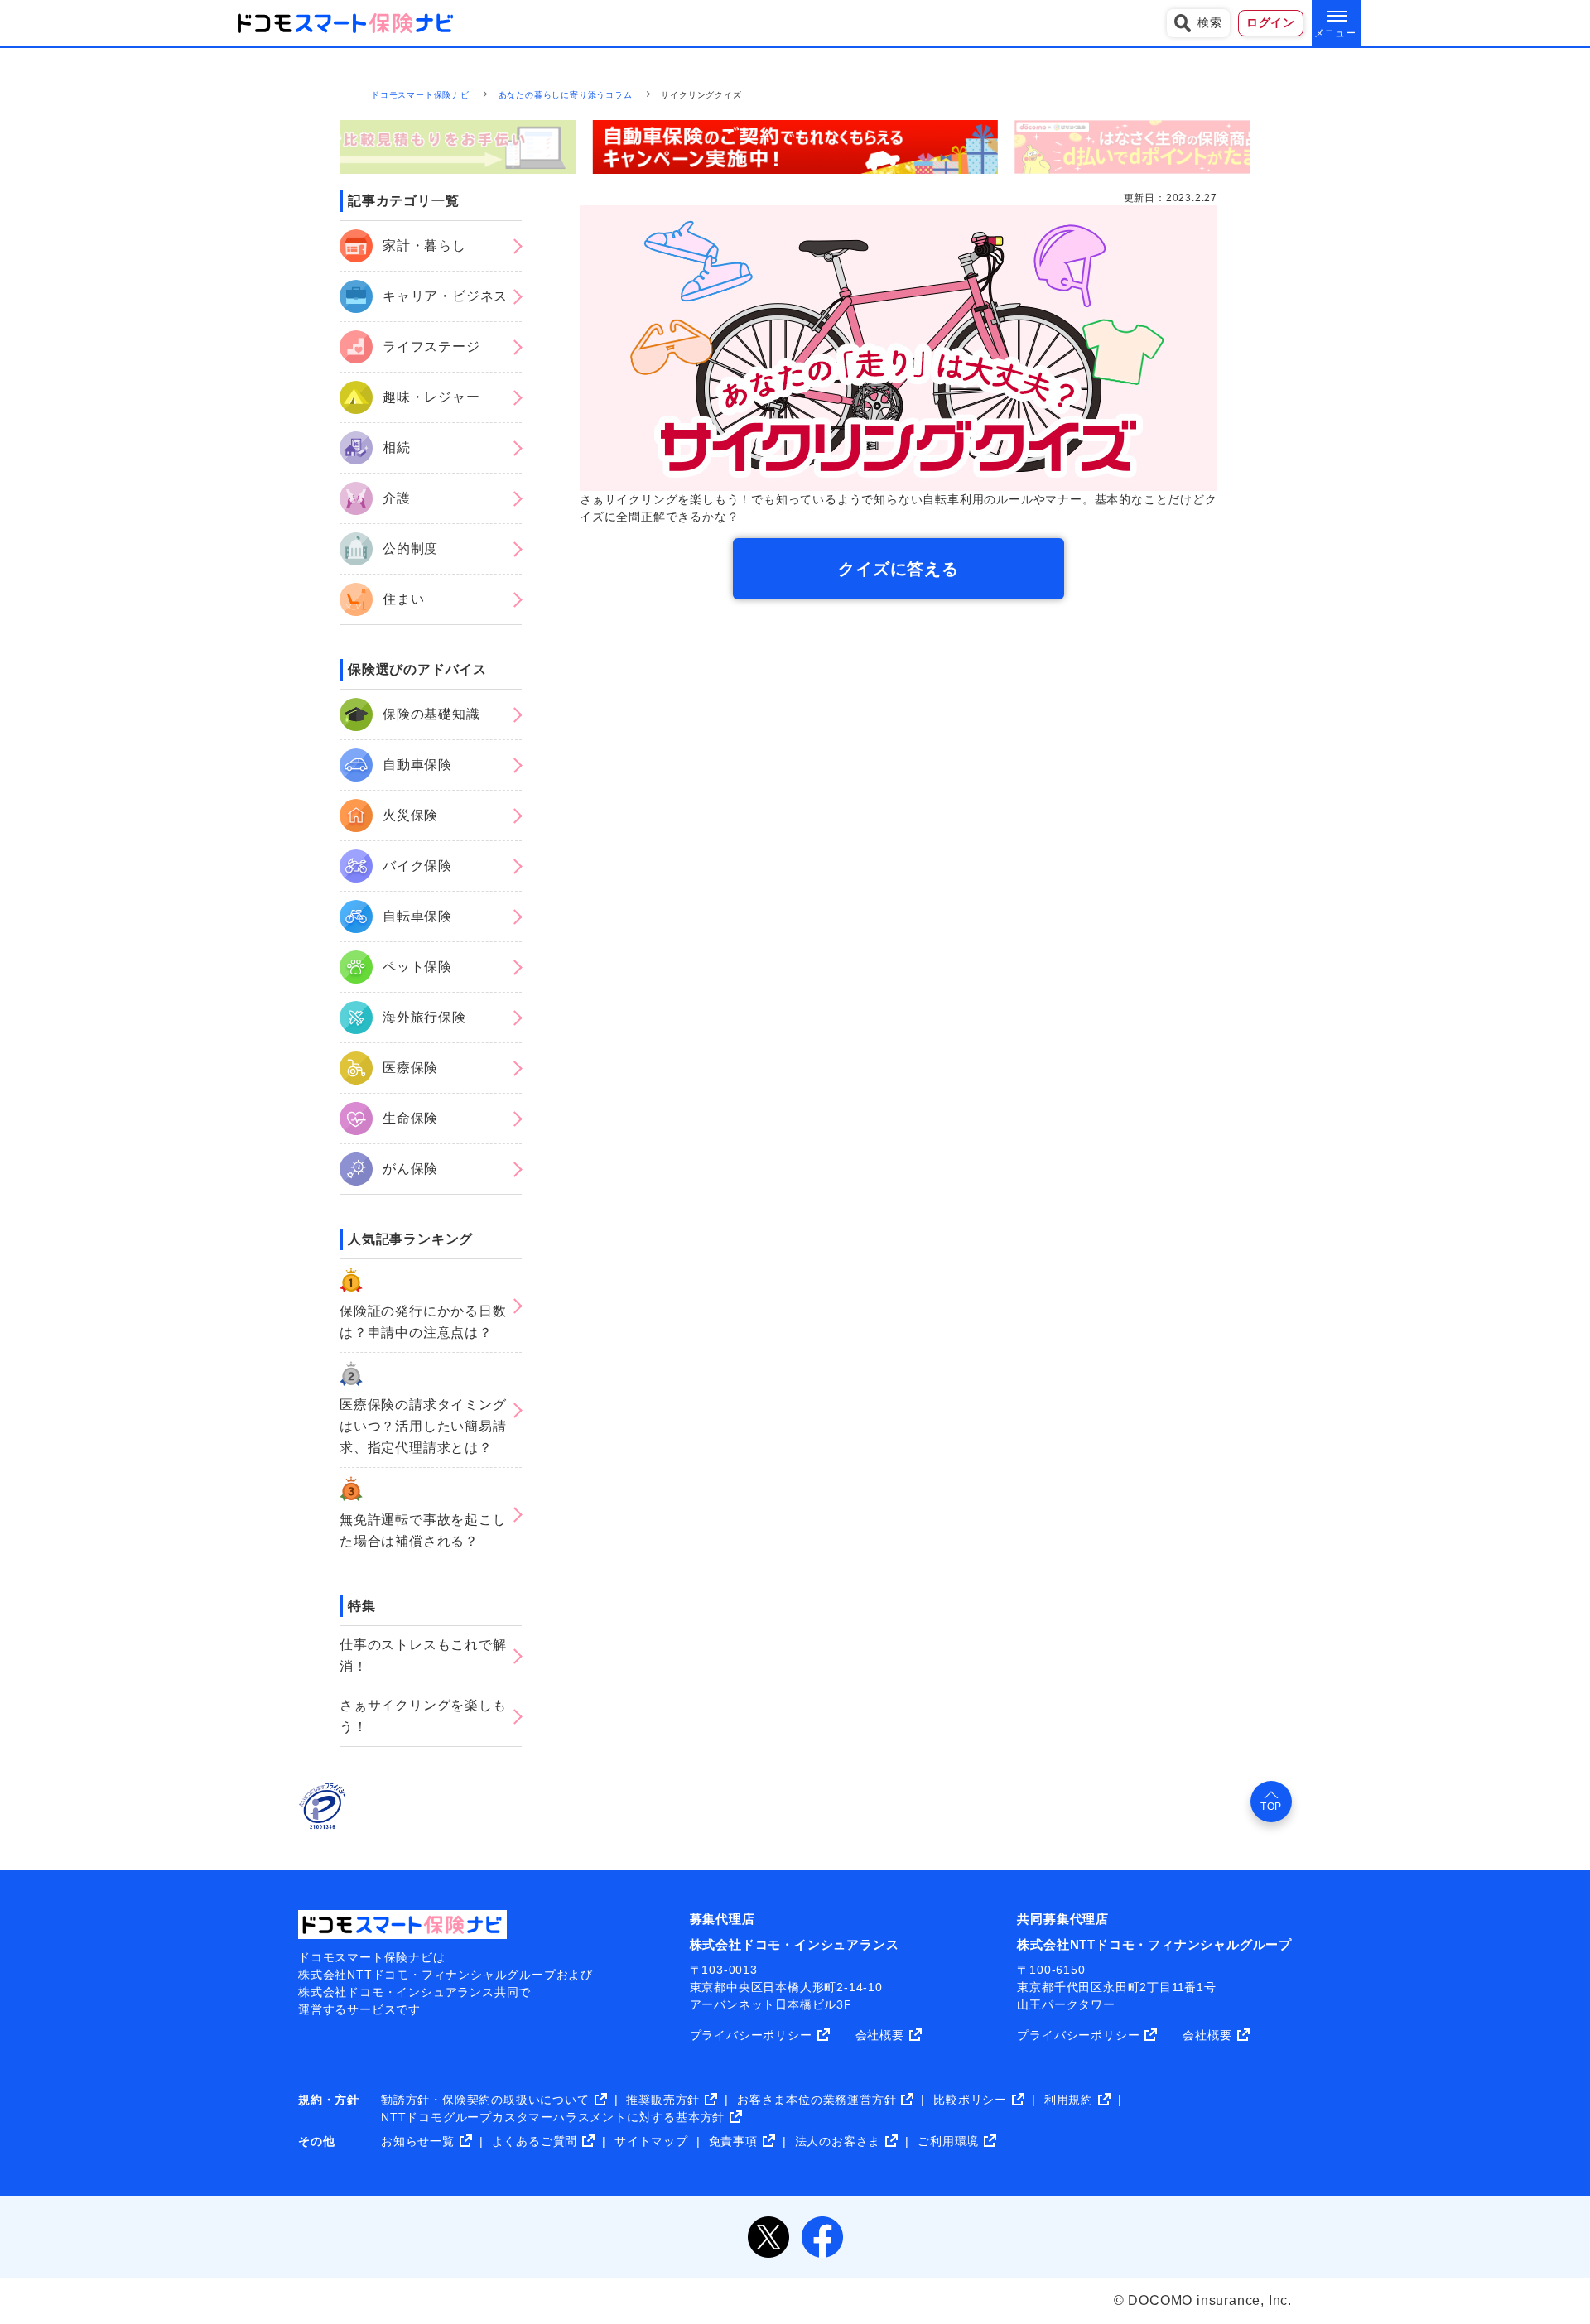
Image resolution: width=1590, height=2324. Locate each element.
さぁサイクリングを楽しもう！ (423, 1716)
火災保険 (410, 815)
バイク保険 (417, 866)
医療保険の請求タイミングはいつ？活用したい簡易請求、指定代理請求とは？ (423, 1426)
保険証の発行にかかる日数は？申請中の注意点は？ (423, 1322)
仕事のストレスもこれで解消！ (423, 1655)
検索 (1210, 22)
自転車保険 (417, 916)
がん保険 (410, 1169)
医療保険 (410, 1068)
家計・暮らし (424, 245)
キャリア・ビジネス (445, 296)
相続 (397, 447)
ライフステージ (431, 346)
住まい (403, 599)
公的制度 (410, 549)
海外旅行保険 (424, 1017)
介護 (397, 498)
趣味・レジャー (431, 397)
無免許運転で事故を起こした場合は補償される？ (423, 1530)
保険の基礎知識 (431, 714)
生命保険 (410, 1118)
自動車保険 (417, 765)
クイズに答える (899, 569)
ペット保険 (417, 967)
